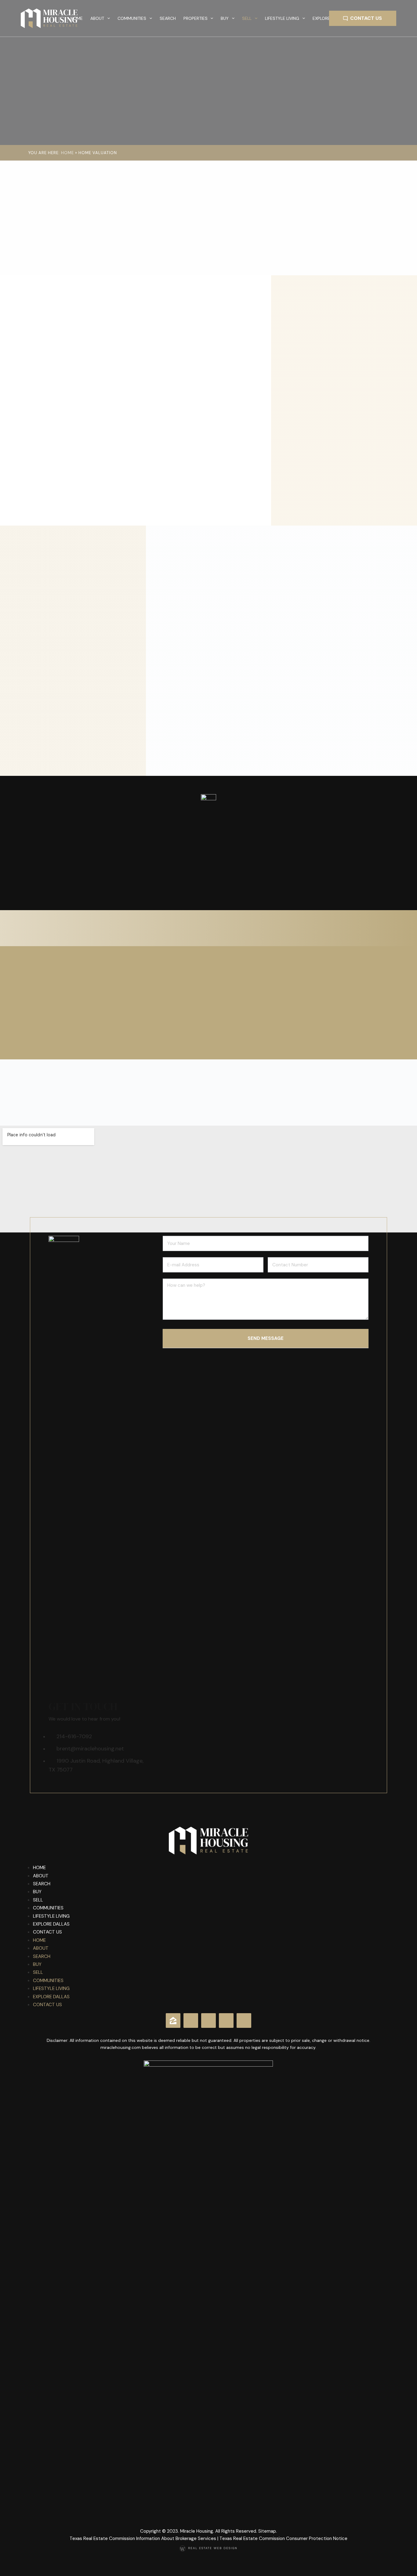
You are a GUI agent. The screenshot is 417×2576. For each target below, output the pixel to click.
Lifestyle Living (51, 1916)
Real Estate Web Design (213, 2548)
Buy (37, 1892)
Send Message (266, 1338)
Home (77, 18)
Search (168, 18)
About (41, 1876)
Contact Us (366, 18)
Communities (132, 18)
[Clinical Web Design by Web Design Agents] (183, 2548)
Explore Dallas (51, 1924)
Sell (38, 1900)
